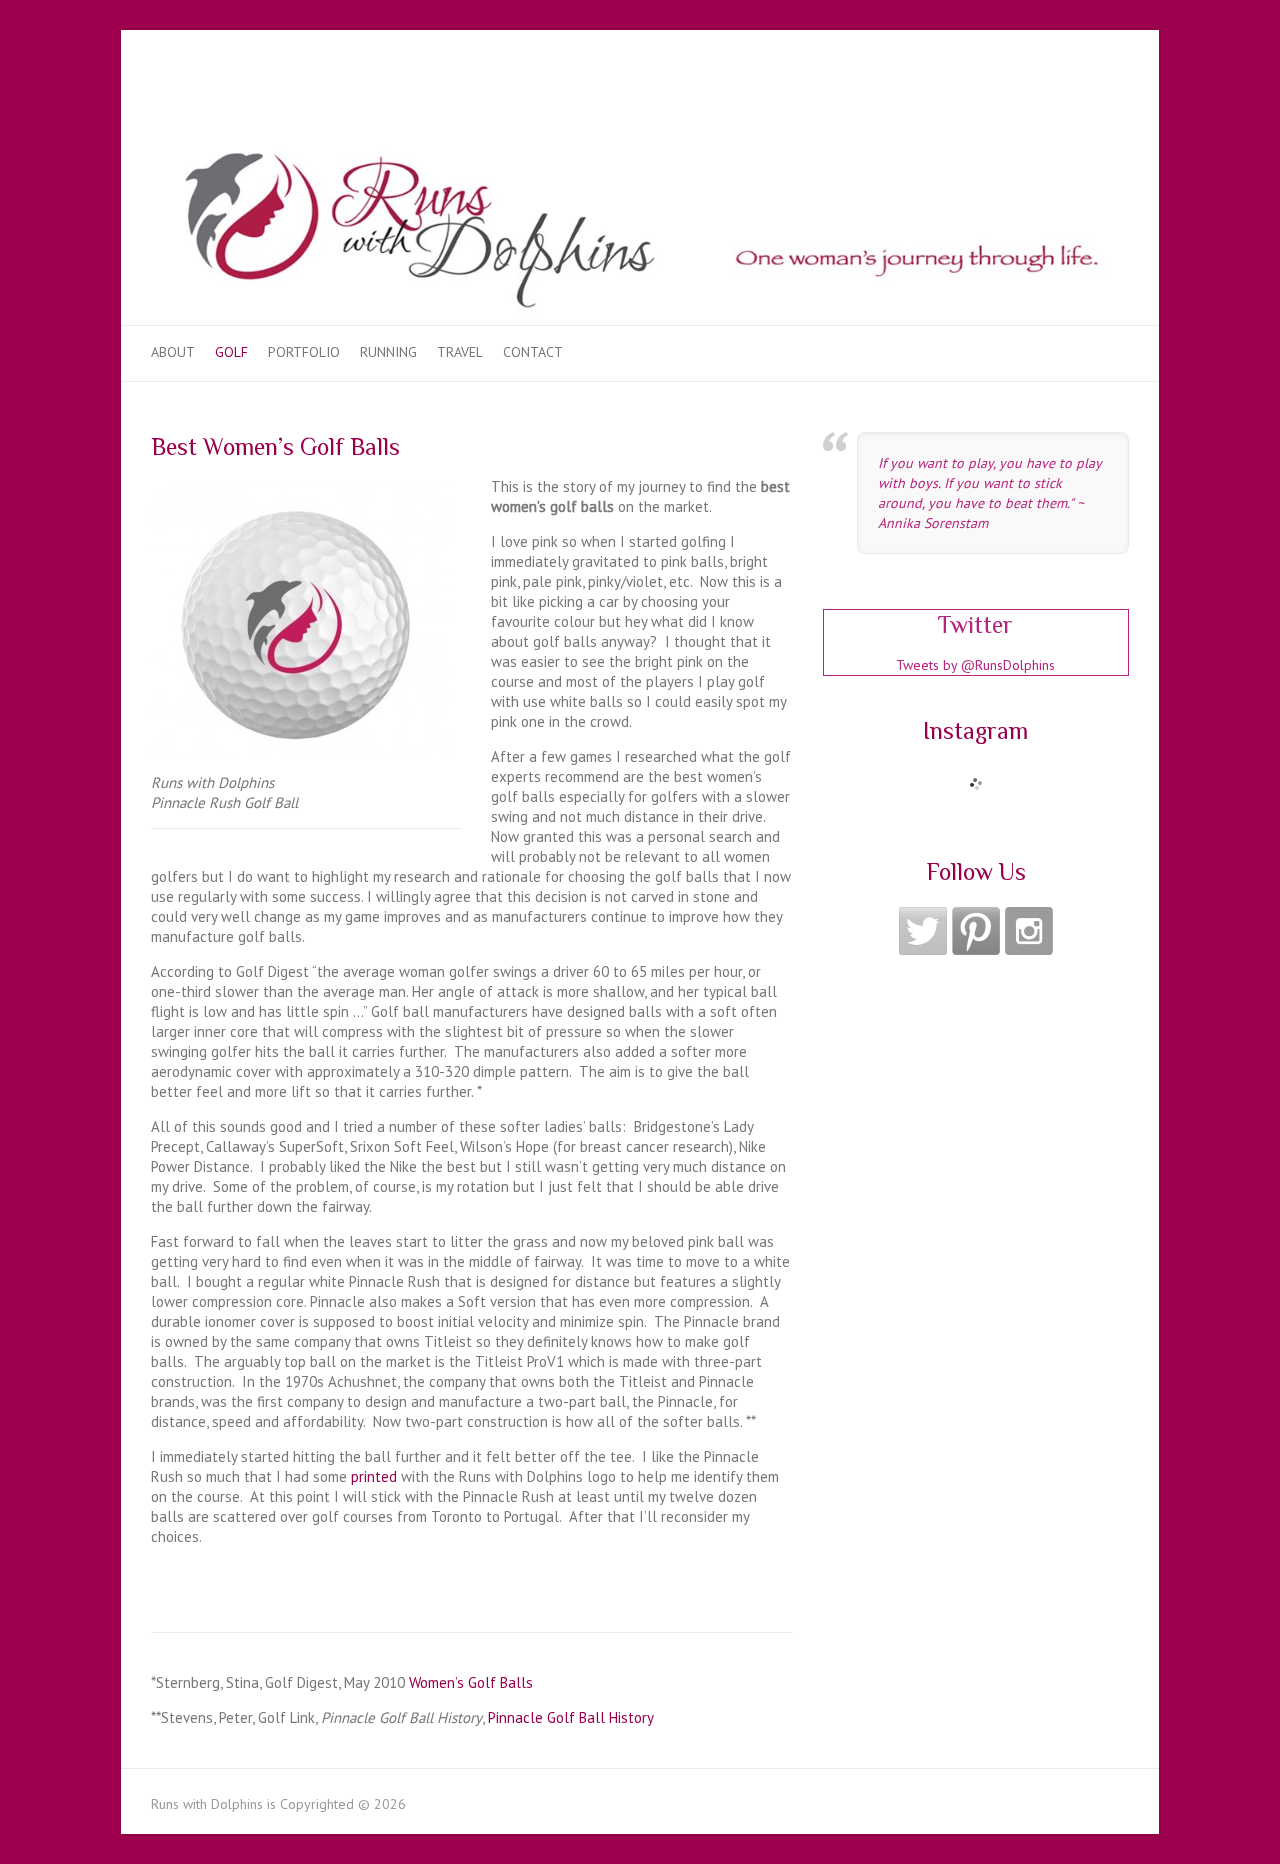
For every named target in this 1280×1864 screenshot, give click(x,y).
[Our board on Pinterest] (976, 931)
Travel (460, 352)
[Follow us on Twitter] (923, 931)
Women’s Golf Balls (471, 1682)
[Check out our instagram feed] (1029, 931)
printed (374, 1476)
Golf (231, 352)
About (173, 352)
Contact (533, 352)
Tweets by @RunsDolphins (975, 665)
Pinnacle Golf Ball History (571, 1717)
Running (388, 352)
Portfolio (304, 352)
